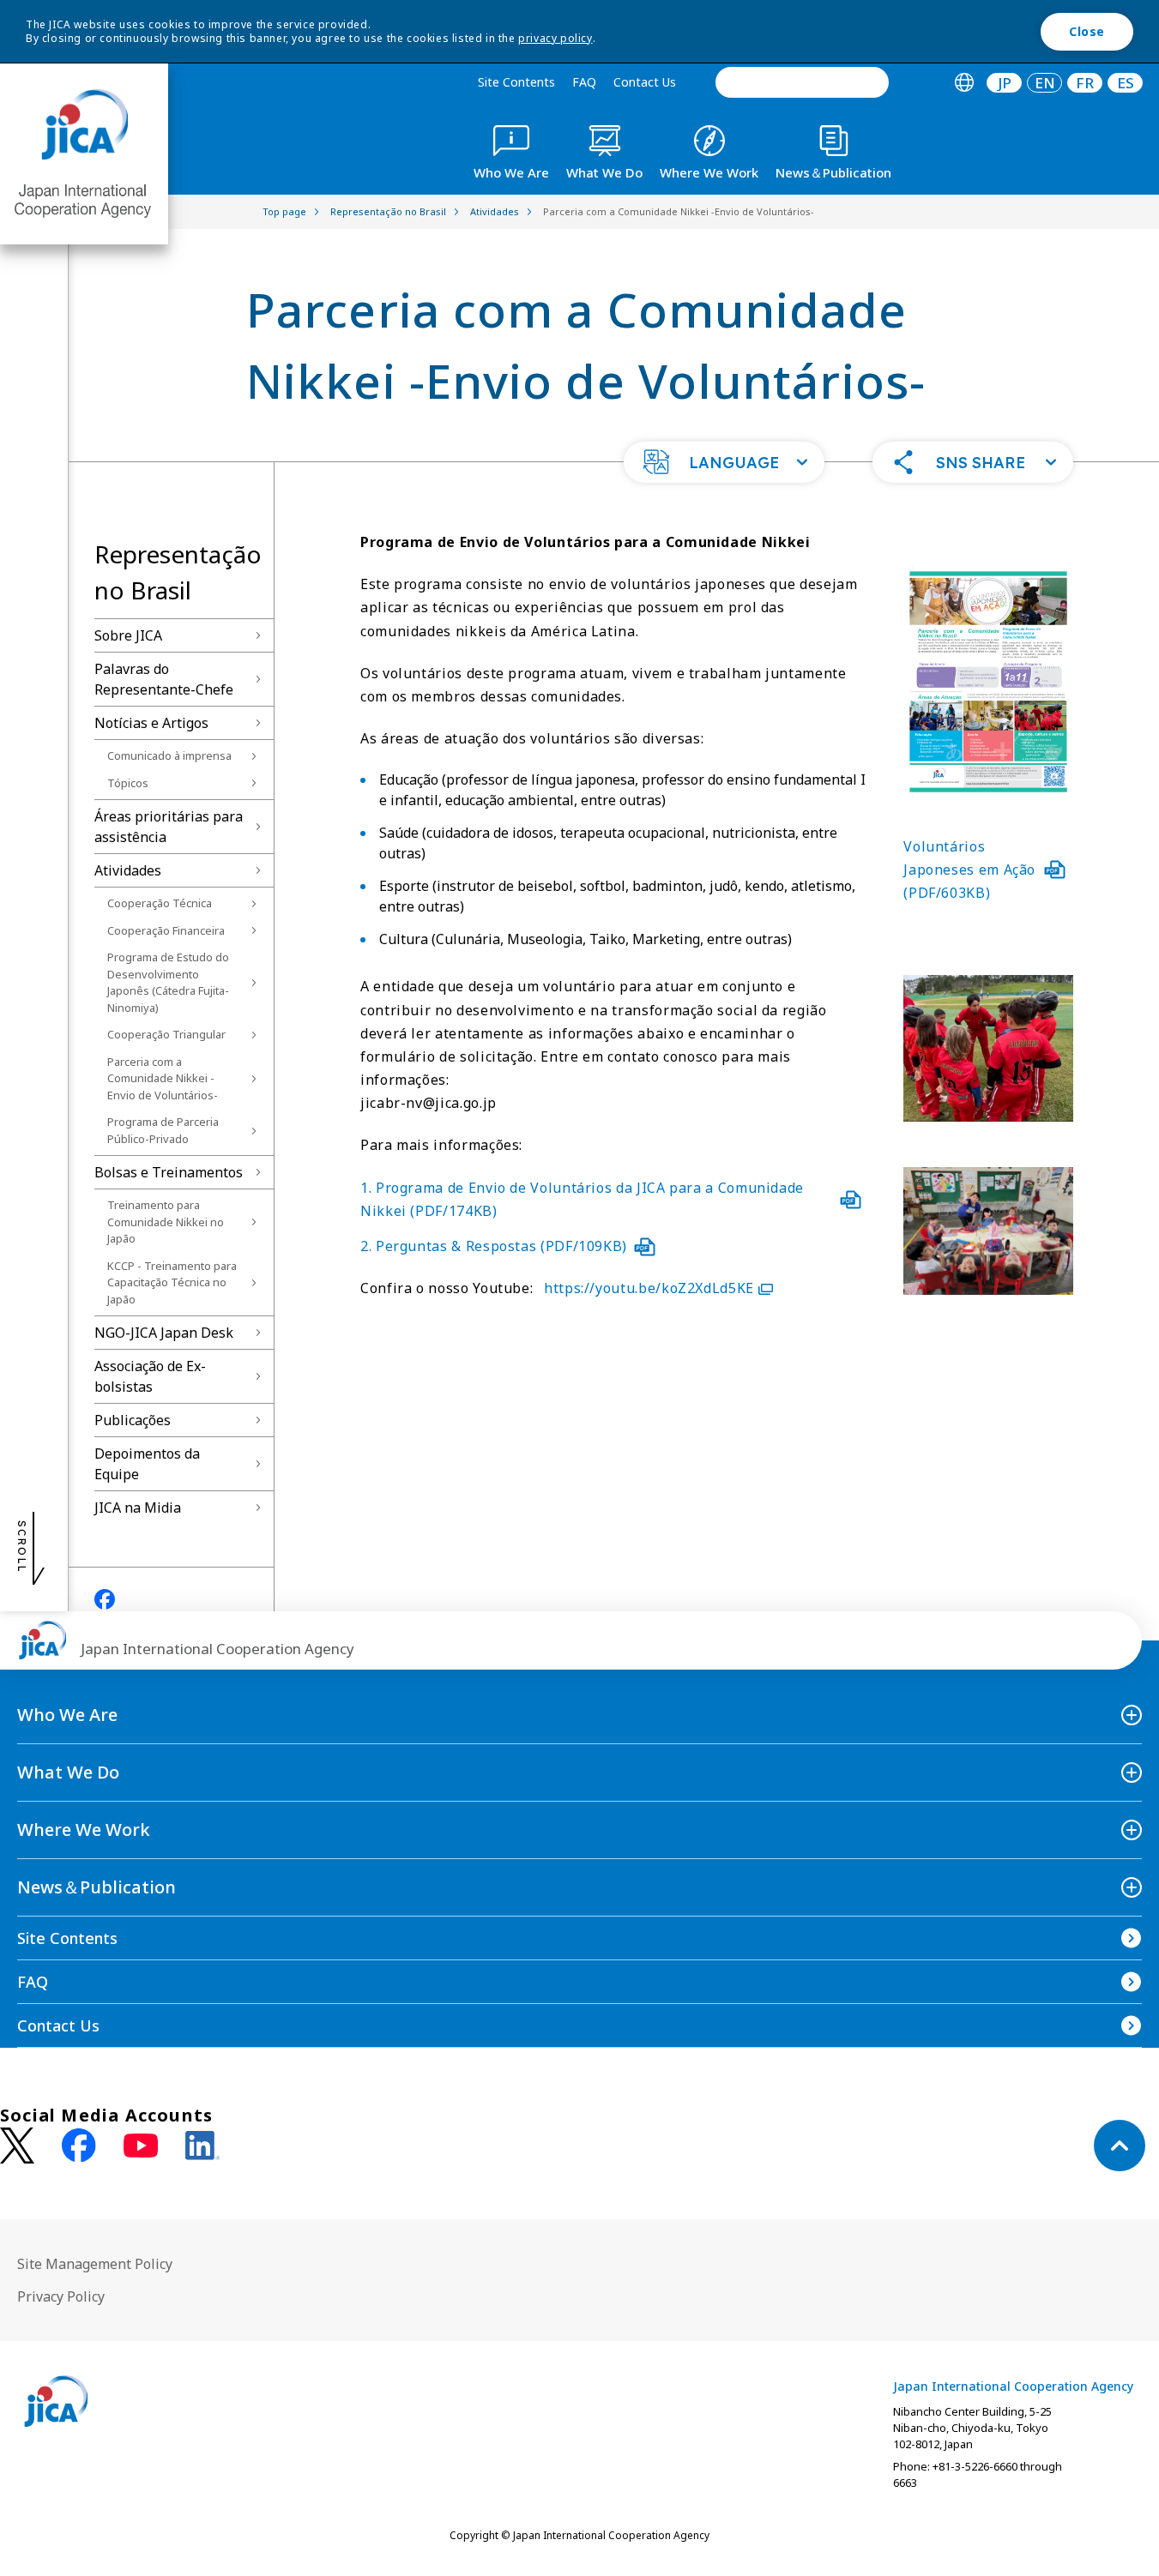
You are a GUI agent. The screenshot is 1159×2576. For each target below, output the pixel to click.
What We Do (68, 1772)
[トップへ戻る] (1120, 2146)
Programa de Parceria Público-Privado (163, 1130)
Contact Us (645, 82)
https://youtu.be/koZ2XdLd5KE (649, 1288)
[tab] (964, 83)
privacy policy (555, 38)
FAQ (584, 82)
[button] (724, 462)
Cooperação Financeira (166, 930)
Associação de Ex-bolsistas (150, 1376)
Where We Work (84, 1830)
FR (1085, 83)
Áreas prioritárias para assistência (169, 827)
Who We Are (67, 1715)
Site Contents (516, 82)
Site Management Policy (95, 2264)
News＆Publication (97, 1887)
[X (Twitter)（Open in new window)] (17, 2146)
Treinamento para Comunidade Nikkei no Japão (166, 1222)
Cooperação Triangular (166, 1034)
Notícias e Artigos (151, 723)
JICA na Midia (138, 1508)
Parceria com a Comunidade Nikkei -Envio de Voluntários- (163, 1078)
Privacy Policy (61, 2296)
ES (1126, 83)
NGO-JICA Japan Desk (164, 1333)
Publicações (133, 1420)
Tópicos (128, 783)
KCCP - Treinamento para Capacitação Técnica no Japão (172, 1282)
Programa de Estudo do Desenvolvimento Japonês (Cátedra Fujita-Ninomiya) (168, 982)
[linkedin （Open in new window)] (202, 2146)
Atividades (128, 870)
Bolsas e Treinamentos (169, 1172)
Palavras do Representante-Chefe (164, 679)
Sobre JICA (128, 635)
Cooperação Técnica (160, 903)
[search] (802, 82)
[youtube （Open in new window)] (141, 2146)
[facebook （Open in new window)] (79, 2146)
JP (1005, 83)
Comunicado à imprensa (169, 755)
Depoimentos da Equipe (147, 1464)
